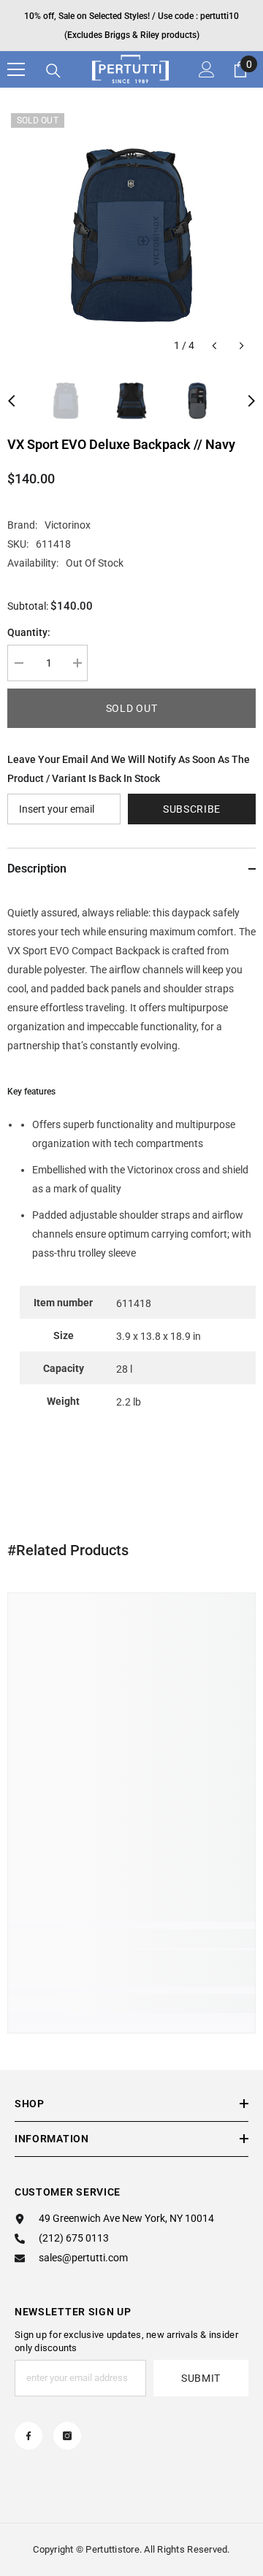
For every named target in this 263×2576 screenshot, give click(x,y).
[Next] (241, 346)
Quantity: (29, 632)
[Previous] (214, 346)
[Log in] (207, 69)
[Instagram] (67, 2436)
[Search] (53, 71)
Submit (201, 2378)
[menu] (16, 69)
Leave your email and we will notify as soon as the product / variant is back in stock (129, 769)
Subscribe (192, 809)
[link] (131, 1969)
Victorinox (68, 525)
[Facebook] (28, 2436)
